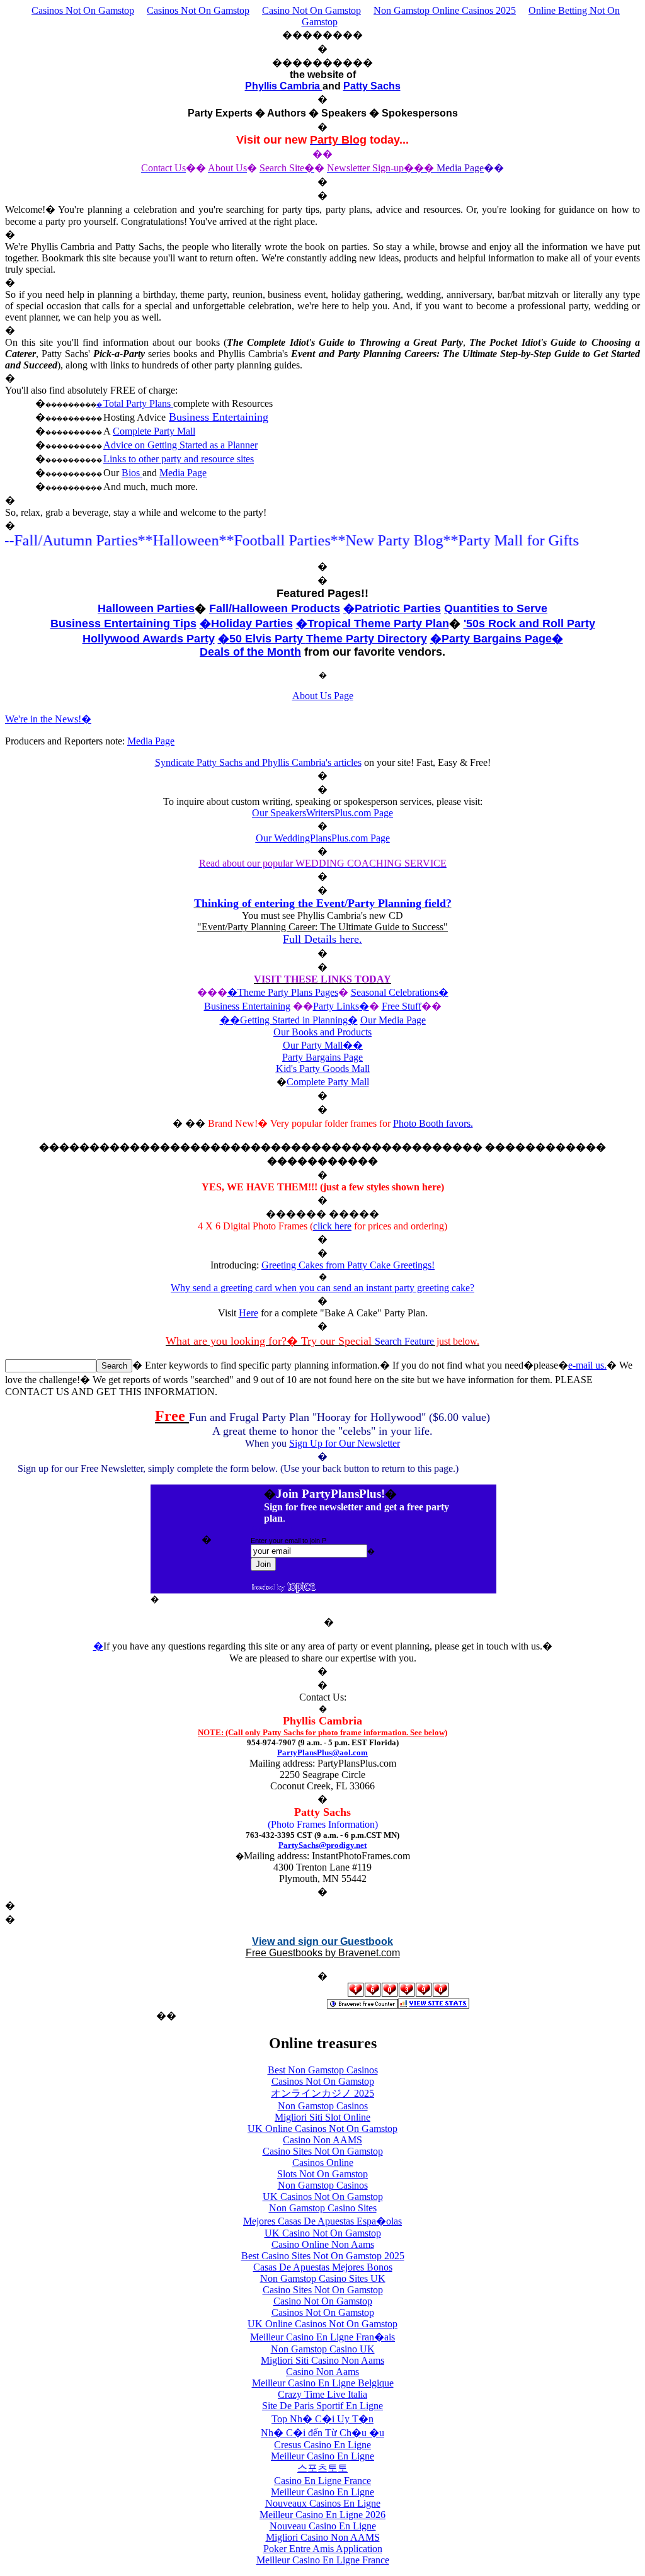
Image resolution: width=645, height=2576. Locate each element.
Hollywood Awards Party (149, 639)
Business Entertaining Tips (123, 624)
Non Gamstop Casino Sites (323, 2208)
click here (332, 1226)
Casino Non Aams (322, 2372)
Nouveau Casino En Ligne (323, 2526)
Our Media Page (393, 1020)
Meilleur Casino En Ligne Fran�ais (322, 2337)
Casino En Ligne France (322, 2481)
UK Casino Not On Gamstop (323, 2233)
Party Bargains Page (322, 1057)
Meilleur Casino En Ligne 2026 (322, 2515)
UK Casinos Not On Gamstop (323, 2197)
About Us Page (323, 696)
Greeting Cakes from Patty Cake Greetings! (348, 1265)
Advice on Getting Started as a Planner (180, 445)
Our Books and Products (322, 1032)
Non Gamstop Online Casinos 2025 (445, 10)
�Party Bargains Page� (497, 639)
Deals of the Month (250, 652)
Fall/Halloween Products (275, 608)
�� (353, 1045)
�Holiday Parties (246, 624)
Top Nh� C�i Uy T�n (322, 2419)
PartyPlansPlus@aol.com (322, 1752)
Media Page (183, 473)
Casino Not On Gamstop (311, 10)
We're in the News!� (48, 719)
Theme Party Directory (367, 639)
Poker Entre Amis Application (323, 2549)
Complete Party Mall (154, 431)
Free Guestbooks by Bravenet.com (323, 1953)
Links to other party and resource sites (179, 459)
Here (248, 1313)
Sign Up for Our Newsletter (345, 1443)
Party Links (336, 1006)
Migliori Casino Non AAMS (323, 2537)
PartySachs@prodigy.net (322, 1845)
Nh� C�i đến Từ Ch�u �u (322, 2433)
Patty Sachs (372, 86)
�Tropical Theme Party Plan (373, 624)
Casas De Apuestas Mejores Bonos (323, 2267)
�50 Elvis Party (262, 639)
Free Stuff (402, 1006)
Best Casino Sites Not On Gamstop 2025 (323, 2256)
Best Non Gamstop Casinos (323, 2070)
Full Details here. (322, 939)
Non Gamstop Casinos (323, 2106)
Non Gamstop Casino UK (323, 2349)
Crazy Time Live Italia (322, 2394)
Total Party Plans (138, 403)
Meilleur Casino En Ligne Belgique (323, 2383)
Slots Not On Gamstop (322, 2174)
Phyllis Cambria (284, 86)
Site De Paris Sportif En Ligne (322, 2406)
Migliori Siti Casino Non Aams (322, 2360)
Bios (132, 473)
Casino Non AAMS (322, 2140)
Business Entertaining (219, 417)
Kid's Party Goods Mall (323, 1069)
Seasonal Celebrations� (400, 992)
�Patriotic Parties (392, 608)
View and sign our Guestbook (322, 1941)
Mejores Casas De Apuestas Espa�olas (322, 2221)
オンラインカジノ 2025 (322, 2093)
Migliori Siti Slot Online (322, 2117)
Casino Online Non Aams (323, 2244)
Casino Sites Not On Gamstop (323, 2151)
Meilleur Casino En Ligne (322, 2456)
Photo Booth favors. (433, 1123)
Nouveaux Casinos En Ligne (323, 2503)
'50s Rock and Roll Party (529, 624)
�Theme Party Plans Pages (283, 992)
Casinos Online (323, 2163)
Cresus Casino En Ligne (322, 2445)
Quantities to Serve (496, 608)
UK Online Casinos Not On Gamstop (322, 2129)
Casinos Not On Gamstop (83, 10)
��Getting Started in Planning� (289, 1020)
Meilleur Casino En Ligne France (323, 2560)
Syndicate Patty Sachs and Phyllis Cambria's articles (258, 762)
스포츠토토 (322, 2468)
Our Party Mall (313, 1045)
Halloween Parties (146, 608)
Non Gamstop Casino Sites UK (323, 2278)
